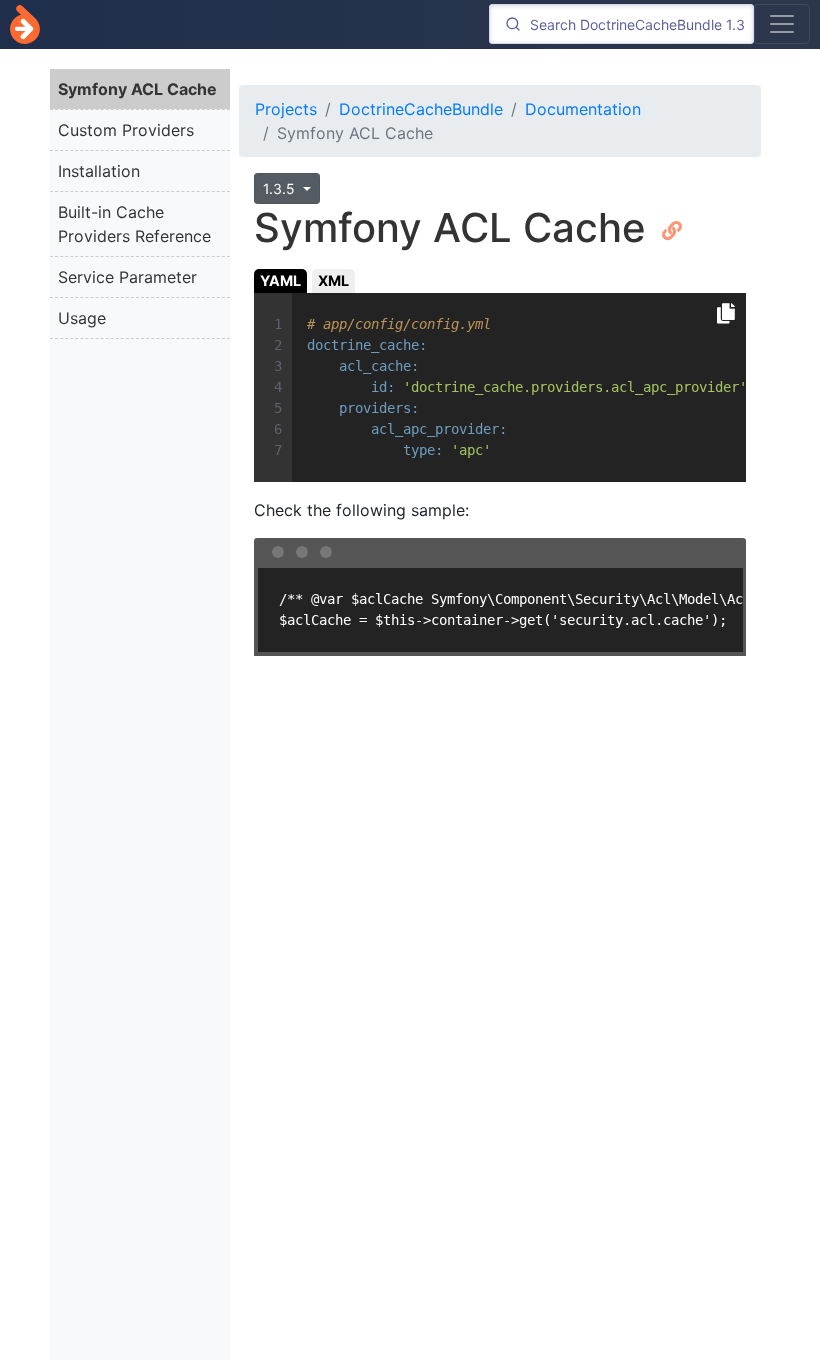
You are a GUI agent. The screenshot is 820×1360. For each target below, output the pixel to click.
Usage (82, 318)
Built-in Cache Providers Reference (134, 224)
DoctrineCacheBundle (421, 109)
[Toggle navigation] (782, 24)
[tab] (280, 281)
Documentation (583, 109)
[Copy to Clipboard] (726, 314)
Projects (286, 109)
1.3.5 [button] (281, 188)
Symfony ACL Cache (137, 89)
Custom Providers (126, 130)
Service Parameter (127, 277)
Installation (99, 171)
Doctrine (25, 24)
